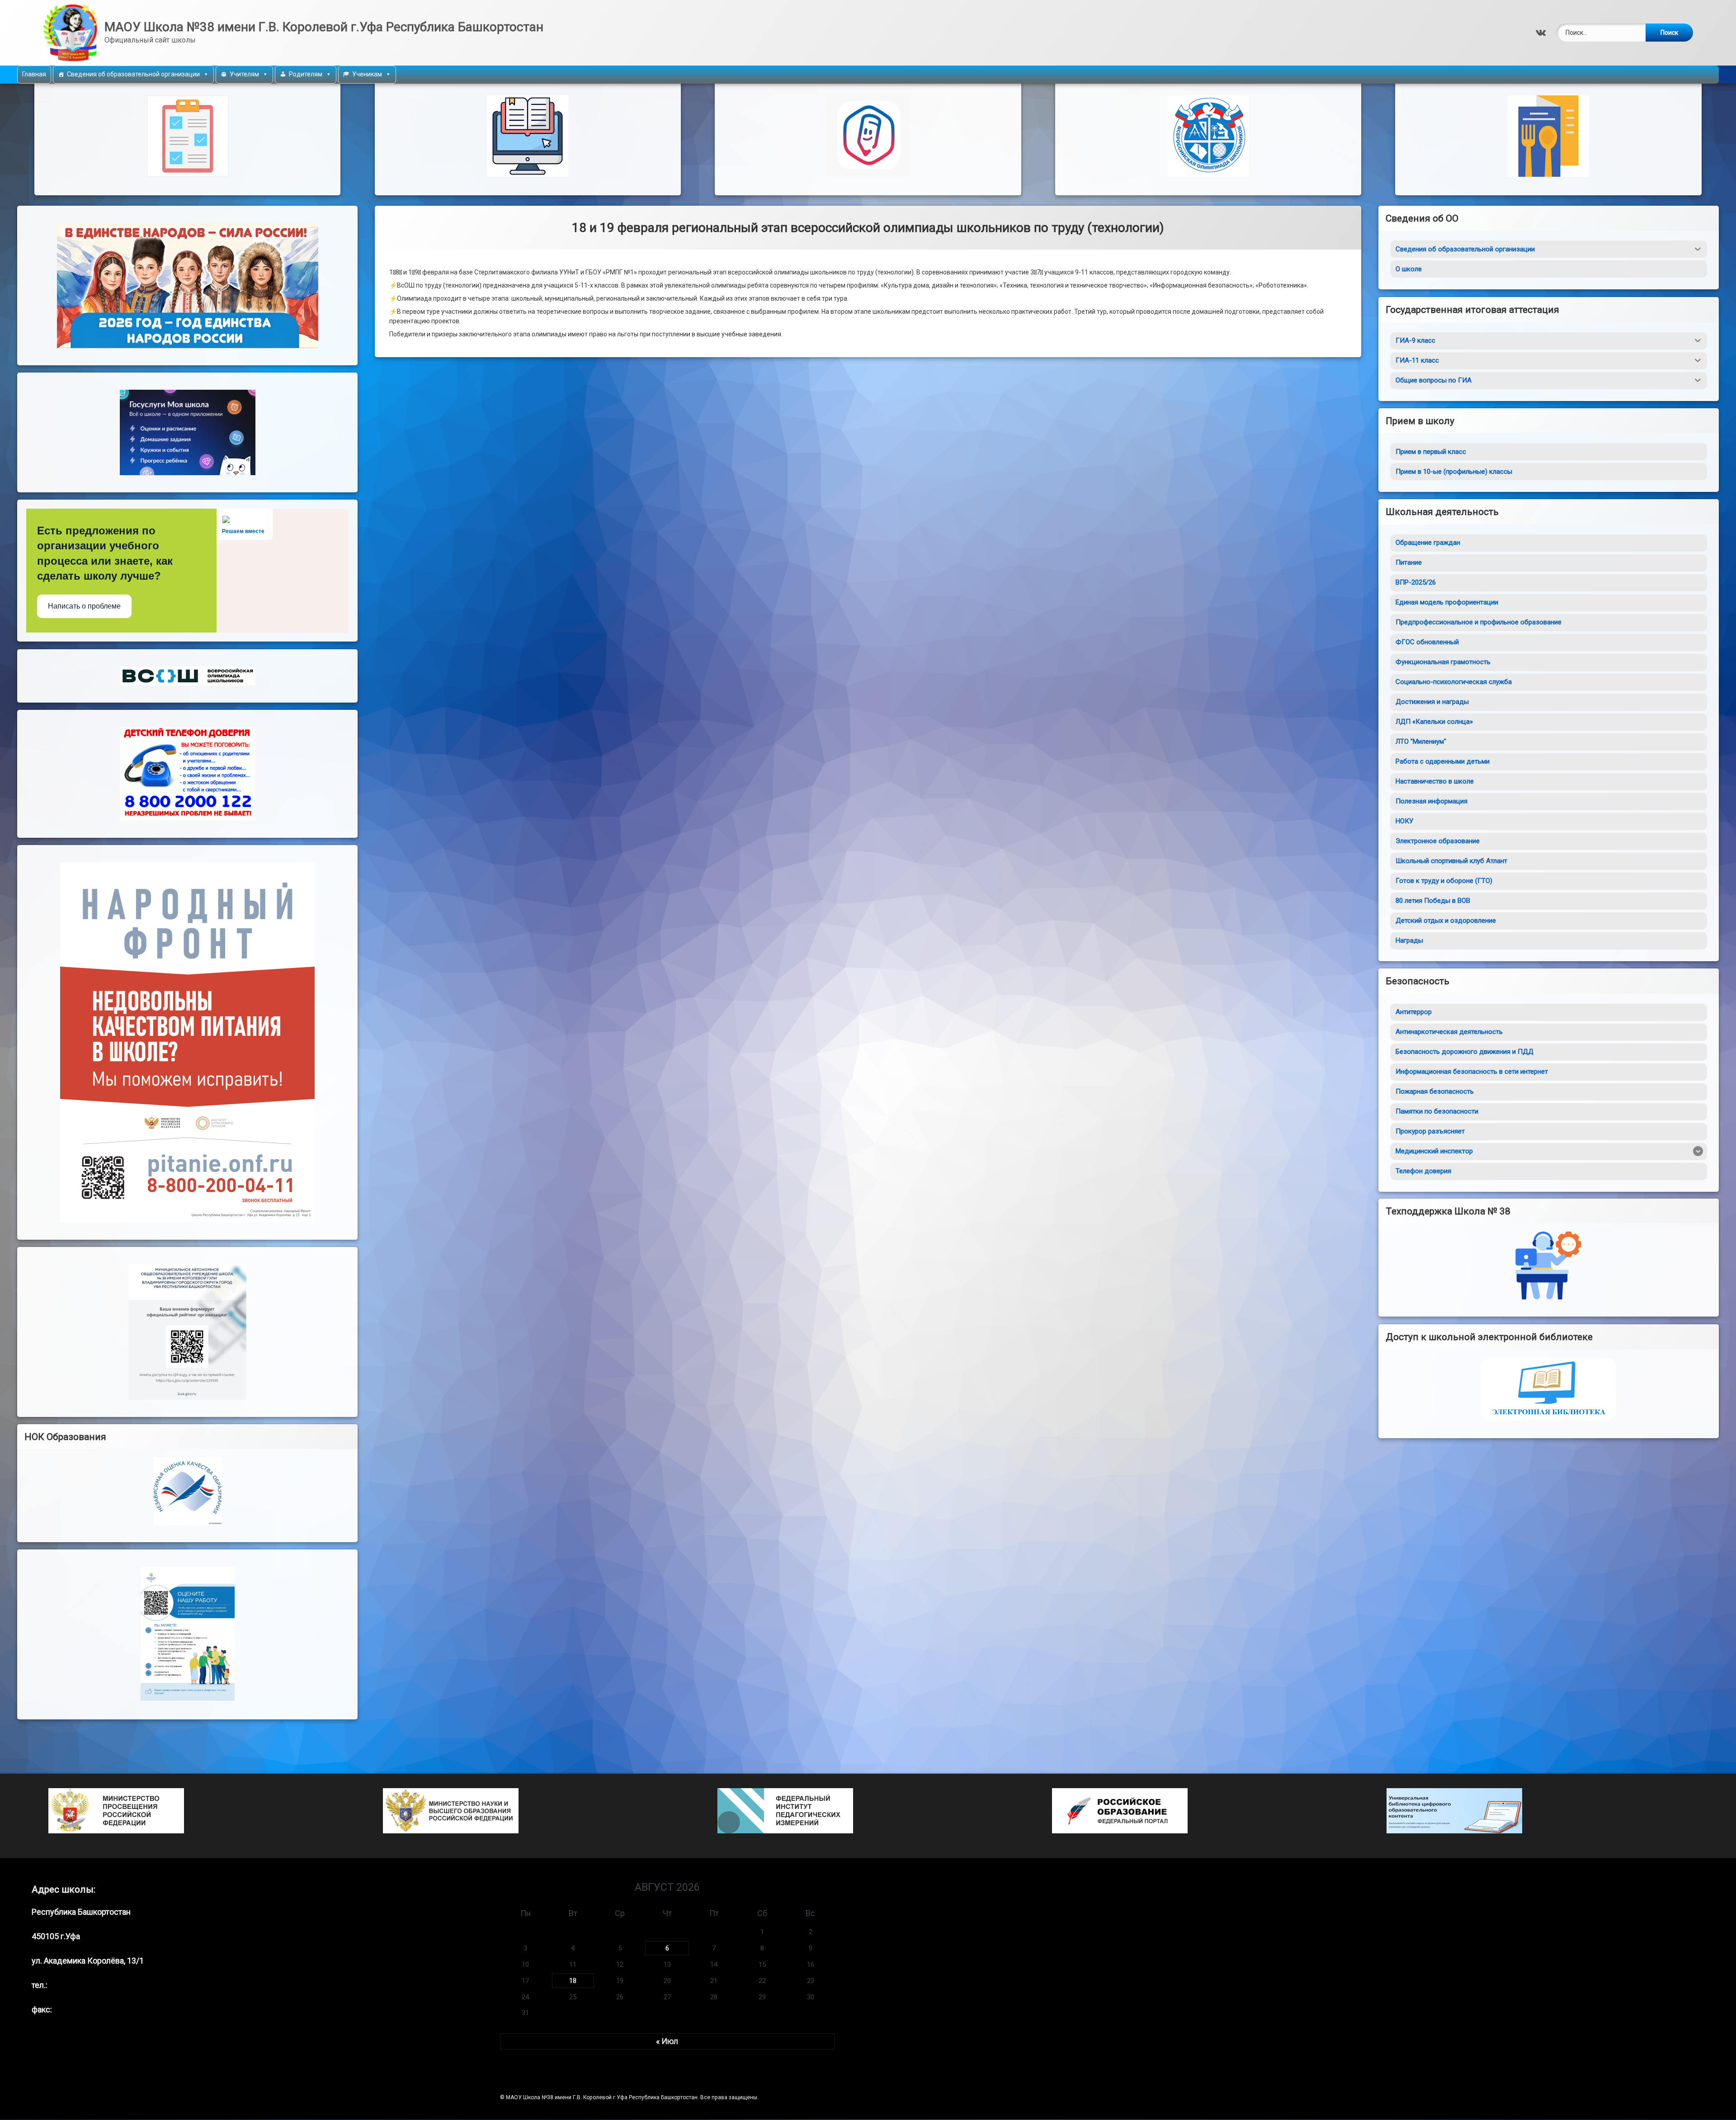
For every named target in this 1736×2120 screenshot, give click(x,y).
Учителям (244, 74)
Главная (34, 74)
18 (573, 1981)
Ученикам (367, 74)
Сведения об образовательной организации (133, 74)
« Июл (667, 2042)
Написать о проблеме (84, 607)
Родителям (306, 74)
